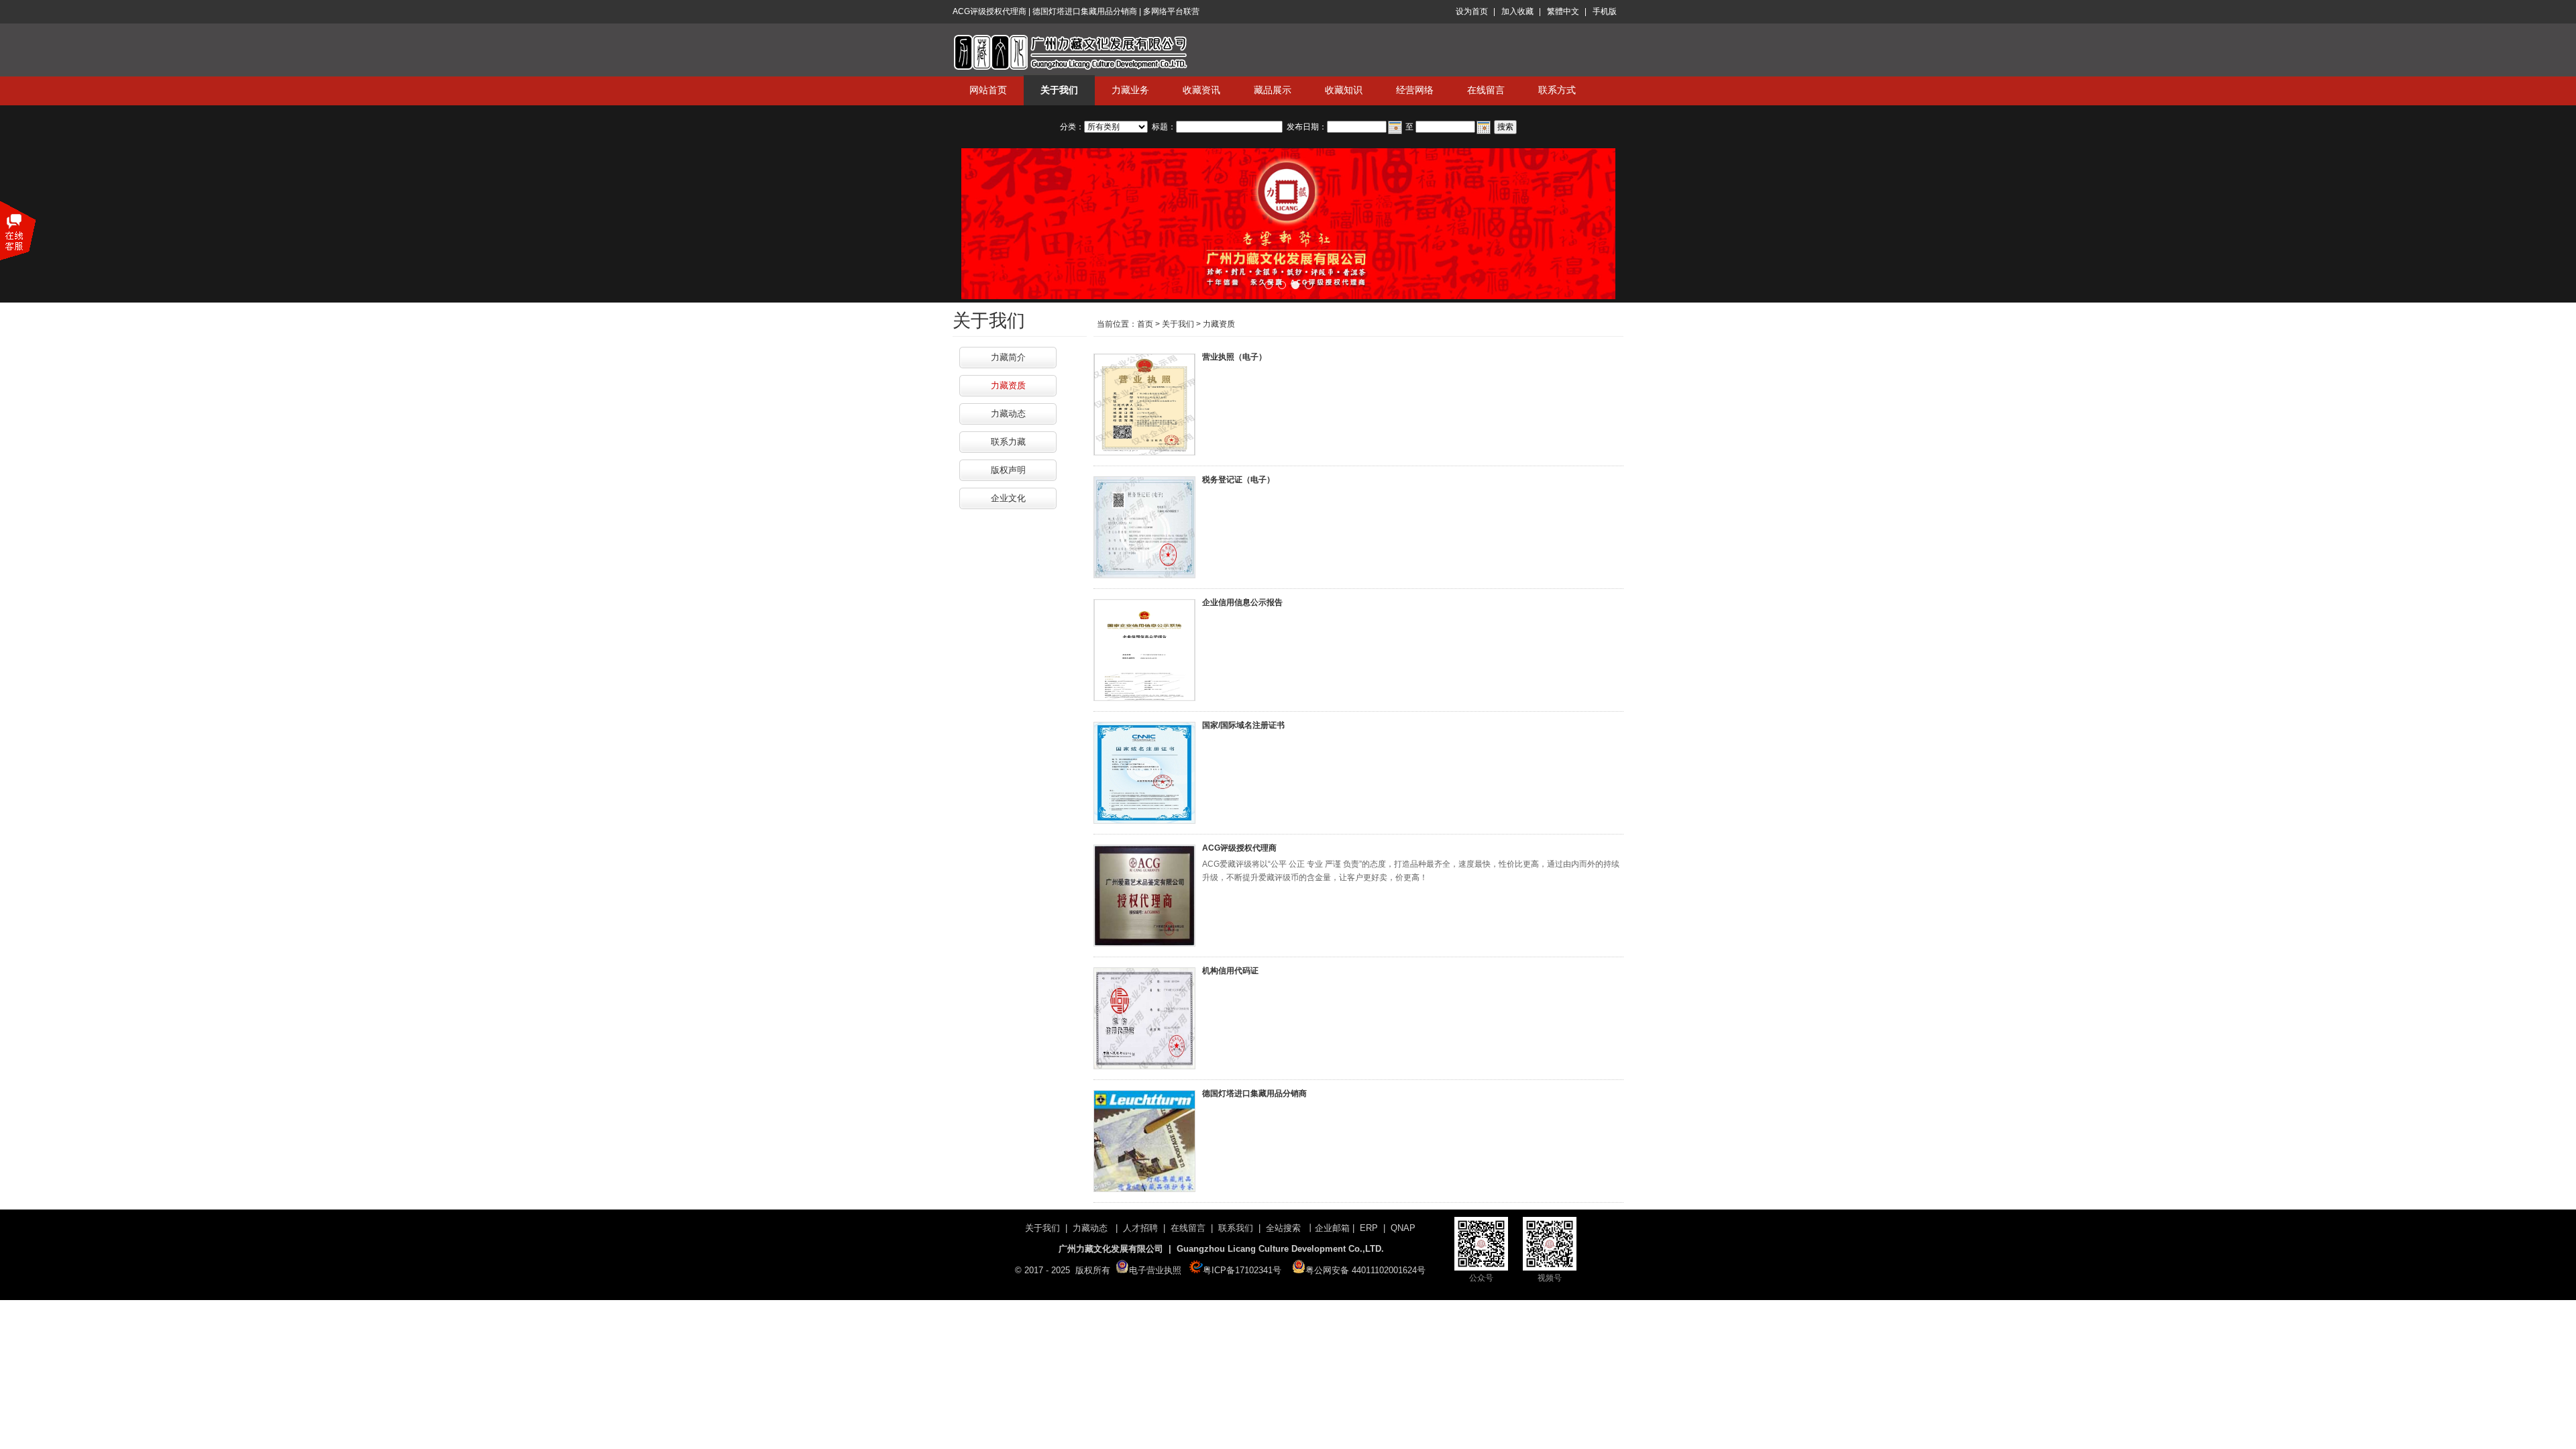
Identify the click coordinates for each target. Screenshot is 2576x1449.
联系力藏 (1008, 442)
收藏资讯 (1201, 90)
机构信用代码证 (1230, 971)
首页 (1145, 324)
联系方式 (1557, 90)
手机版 (1605, 11)
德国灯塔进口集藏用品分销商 (1254, 1093)
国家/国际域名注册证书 (1243, 725)
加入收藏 (1517, 11)
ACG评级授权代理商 (1239, 848)
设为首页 (1472, 11)
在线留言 (1486, 90)
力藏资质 (1008, 385)
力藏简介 (1008, 357)
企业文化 (1008, 498)
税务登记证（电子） (1238, 480)
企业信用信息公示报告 (1242, 602)
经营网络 (1415, 90)
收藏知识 (1344, 90)
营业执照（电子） (1234, 357)
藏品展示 (1273, 90)
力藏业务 (1130, 90)
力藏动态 (1008, 414)
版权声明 (1008, 470)
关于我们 (1059, 90)
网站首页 (988, 90)
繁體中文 (1563, 11)
